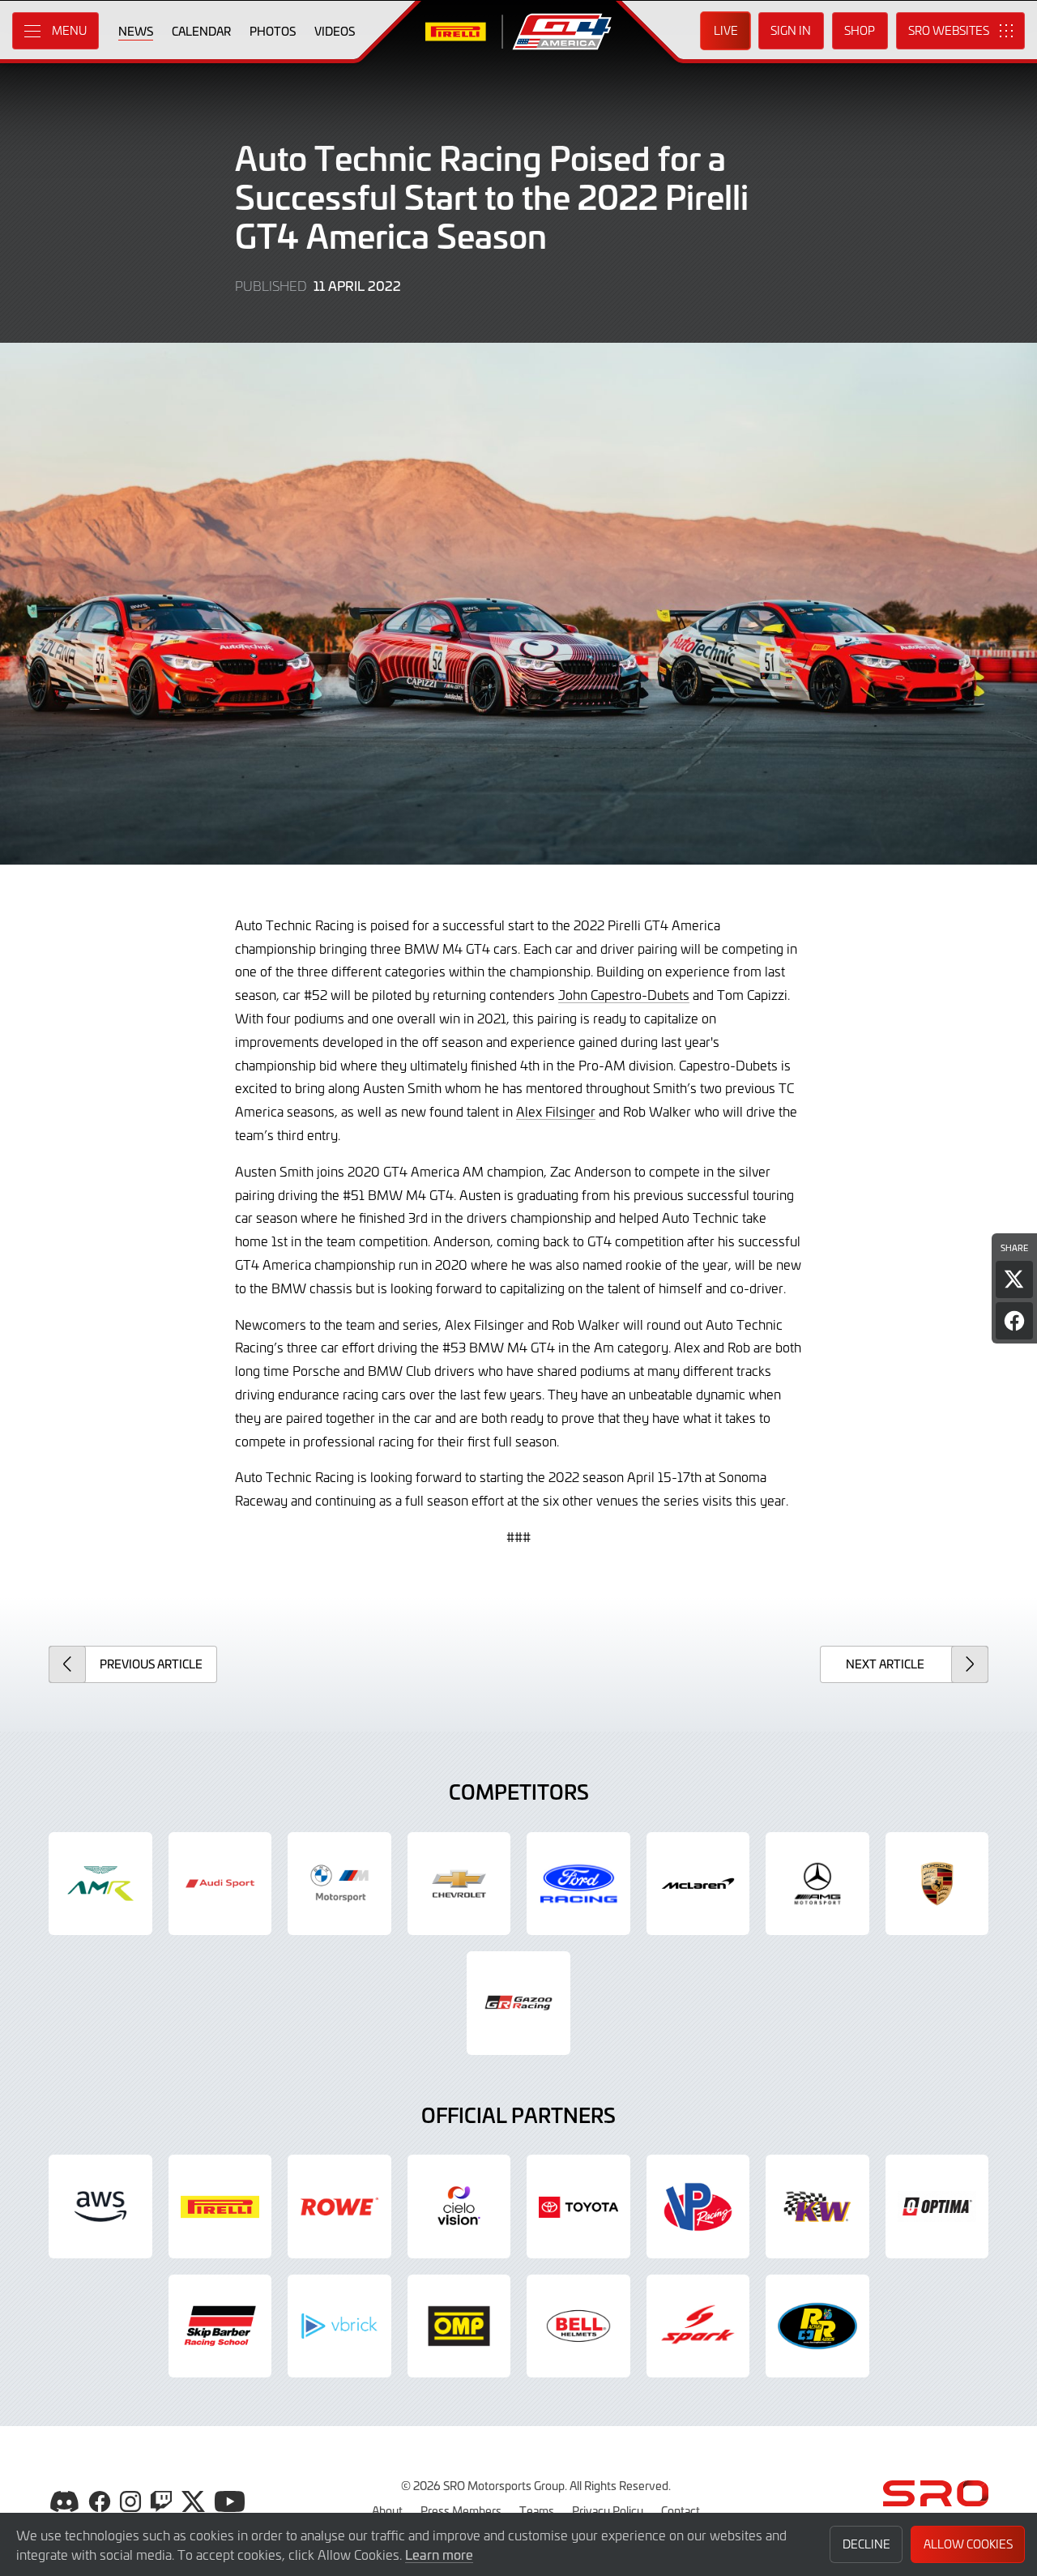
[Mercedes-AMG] (817, 1884)
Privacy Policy (608, 2510)
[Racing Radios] (817, 2326)
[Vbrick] (339, 2326)
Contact (681, 2510)
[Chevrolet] (459, 1884)
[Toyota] (518, 2003)
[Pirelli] (220, 2206)
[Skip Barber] (220, 2326)
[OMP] (459, 2326)
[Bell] (578, 2326)
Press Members (461, 2510)
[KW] (817, 2206)
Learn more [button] (439, 2554)
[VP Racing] (698, 2206)
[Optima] (937, 2206)
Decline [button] (866, 2544)
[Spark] (698, 2326)
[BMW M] (339, 1884)
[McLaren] (698, 1884)
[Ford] (578, 1884)
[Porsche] (937, 1884)
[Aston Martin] (100, 1884)
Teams (537, 2510)
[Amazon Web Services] (100, 2206)
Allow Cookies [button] (968, 2544)
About (387, 2510)
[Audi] (220, 1884)
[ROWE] (339, 2206)
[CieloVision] (459, 2206)
